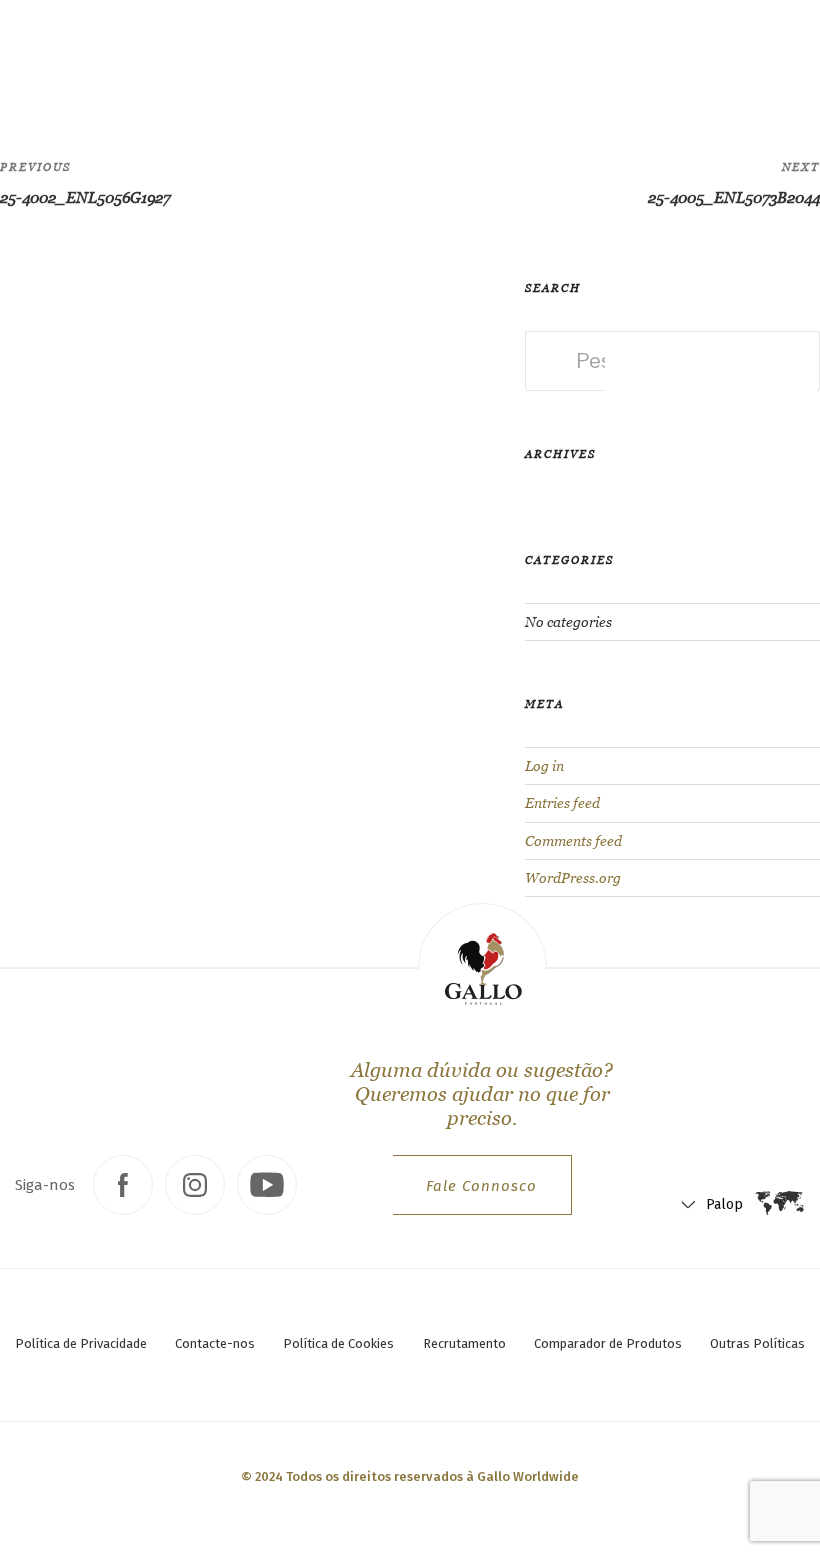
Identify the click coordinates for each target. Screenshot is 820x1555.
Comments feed (573, 841)
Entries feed (562, 803)
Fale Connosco (481, 1186)
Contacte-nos (215, 1343)
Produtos (230, 55)
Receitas (304, 55)
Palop (659, 60)
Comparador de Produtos (608, 1343)
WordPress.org (573, 878)
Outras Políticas (757, 1343)
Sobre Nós (381, 55)
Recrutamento (464, 1343)
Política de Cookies (338, 1343)
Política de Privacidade (81, 1343)
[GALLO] (56, 56)
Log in (544, 766)
